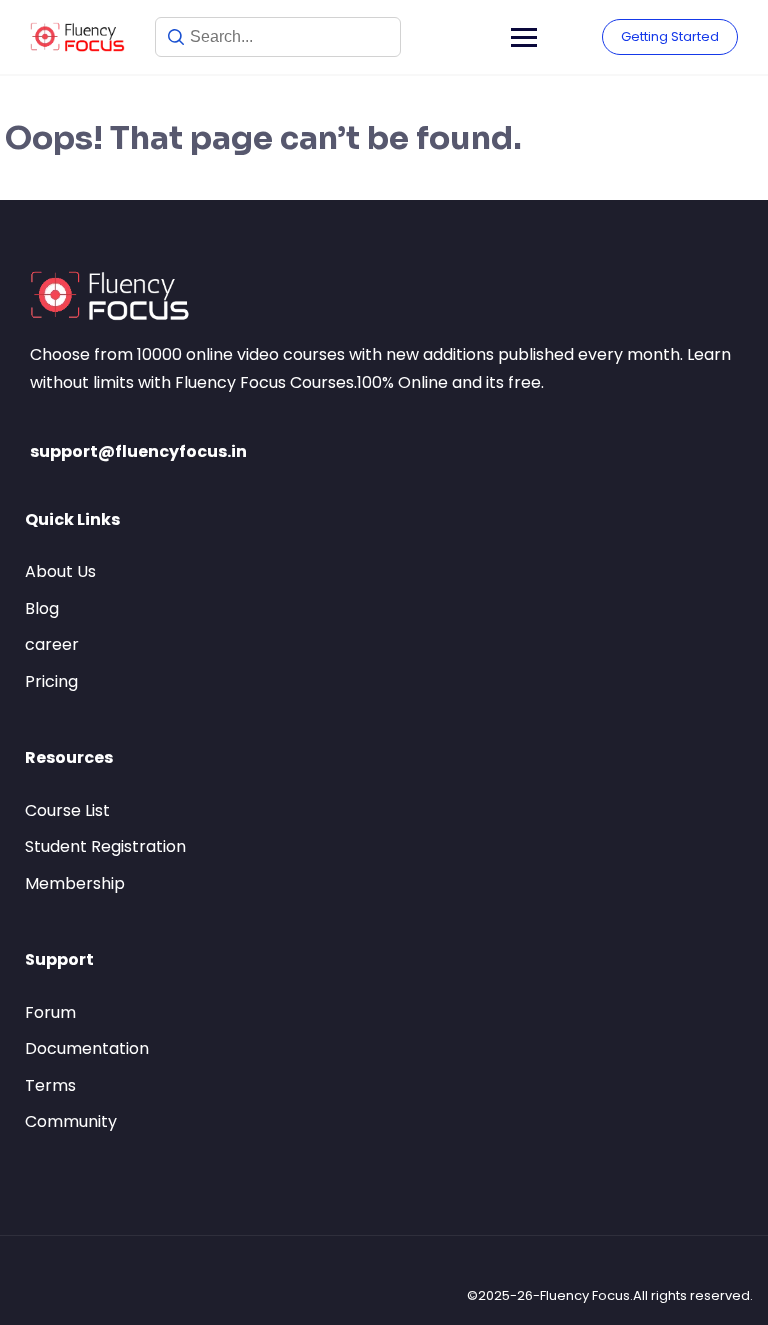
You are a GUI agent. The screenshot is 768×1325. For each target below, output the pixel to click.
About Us (60, 571)
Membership (75, 883)
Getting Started (670, 36)
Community (71, 1121)
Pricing (51, 681)
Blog (42, 608)
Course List (67, 810)
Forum (50, 1012)
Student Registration (105, 846)
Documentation (87, 1048)
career (52, 644)
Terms (50, 1085)
